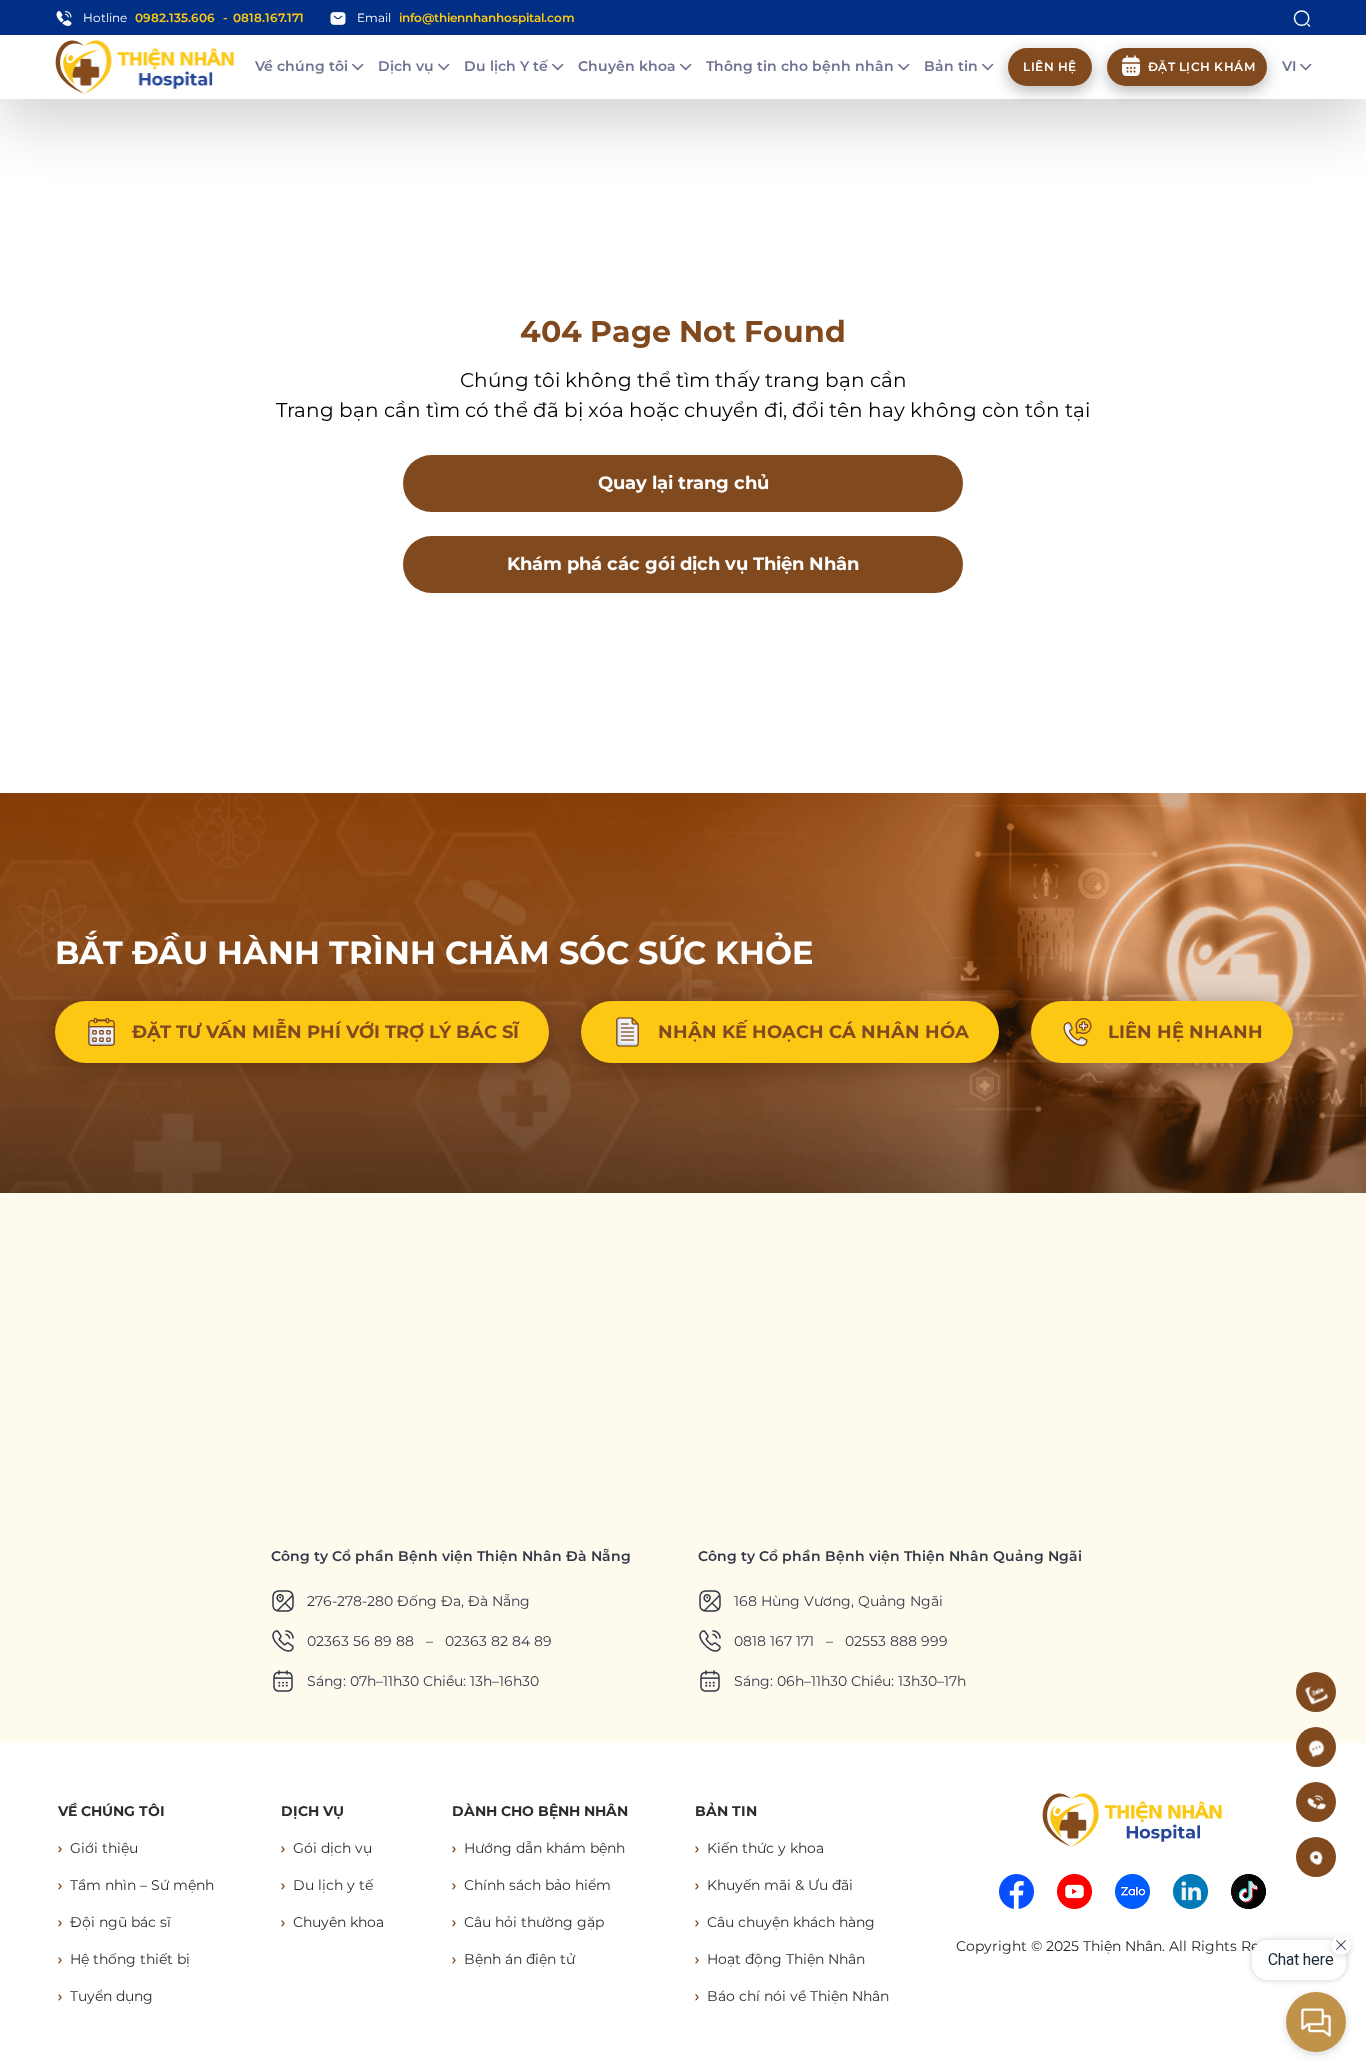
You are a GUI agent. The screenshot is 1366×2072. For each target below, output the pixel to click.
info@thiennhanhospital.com (487, 17)
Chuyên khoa (629, 66)
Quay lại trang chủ (683, 483)
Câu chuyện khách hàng (791, 1922)
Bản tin (953, 66)
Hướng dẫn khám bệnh (544, 1848)
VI (1291, 66)
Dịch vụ (408, 66)
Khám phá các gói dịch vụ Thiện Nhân (683, 564)
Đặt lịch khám (1202, 66)
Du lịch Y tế (508, 66)
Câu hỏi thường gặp (534, 1922)
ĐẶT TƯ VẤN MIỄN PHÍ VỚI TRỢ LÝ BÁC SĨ (325, 1032)
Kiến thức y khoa (765, 1848)
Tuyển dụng (111, 1996)
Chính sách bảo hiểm (537, 1885)
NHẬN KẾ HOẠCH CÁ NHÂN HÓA (813, 1032)
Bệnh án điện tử (519, 1959)
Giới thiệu (104, 1848)
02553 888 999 (896, 1641)
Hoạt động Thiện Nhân (786, 1959)
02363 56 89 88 (360, 1641)
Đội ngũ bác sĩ (120, 1922)
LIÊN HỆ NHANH (1185, 1032)
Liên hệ (1050, 66)
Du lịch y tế (333, 1885)
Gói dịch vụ (332, 1848)
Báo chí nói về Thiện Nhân (798, 1996)
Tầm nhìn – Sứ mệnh (142, 1885)
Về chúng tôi (303, 66)
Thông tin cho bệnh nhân (802, 66)
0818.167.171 (268, 17)
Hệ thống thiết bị (130, 1959)
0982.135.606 (175, 17)
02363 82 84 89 (498, 1641)
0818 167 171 (774, 1641)
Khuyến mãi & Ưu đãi (780, 1885)
